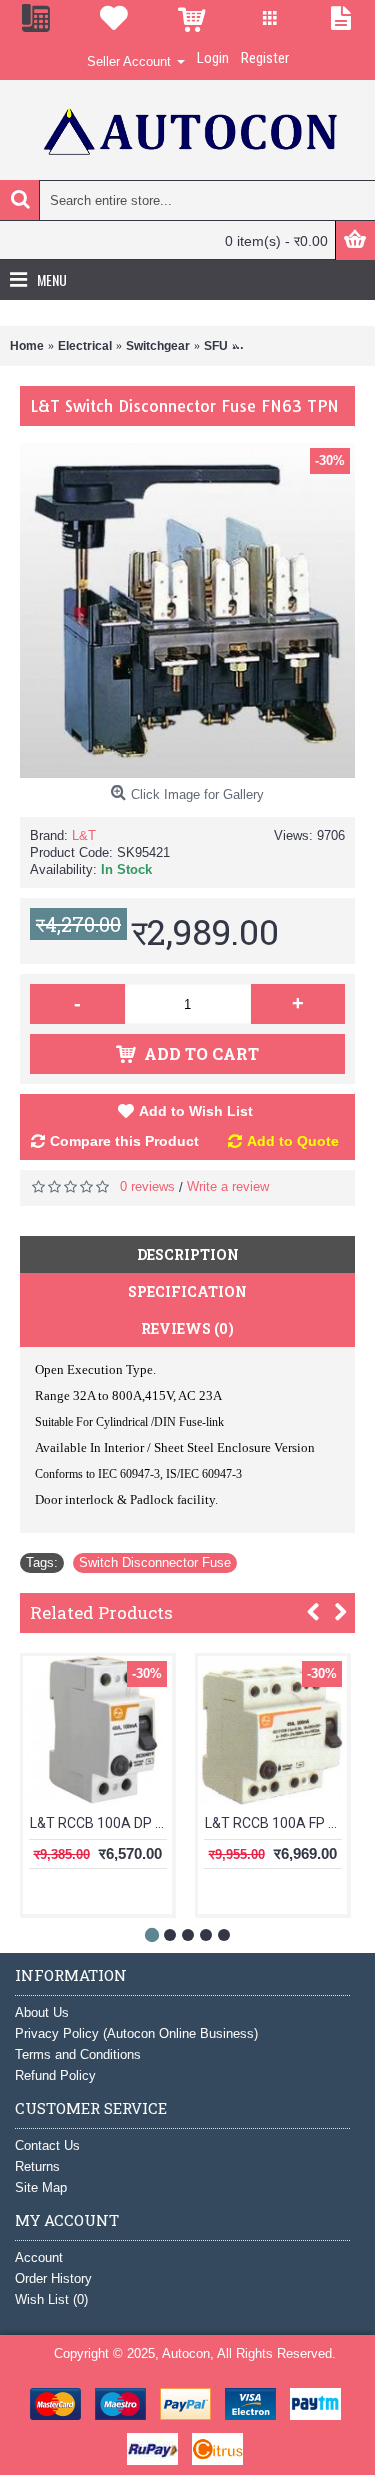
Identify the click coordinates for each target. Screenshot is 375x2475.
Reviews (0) (187, 1328)
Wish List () (51, 2299)
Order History (53, 2278)
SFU (216, 346)
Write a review (228, 1186)
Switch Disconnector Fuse (155, 1562)
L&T (84, 835)
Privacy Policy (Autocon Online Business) (136, 2033)
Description (188, 1254)
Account (39, 2257)
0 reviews (147, 1186)
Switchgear (158, 346)
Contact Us (47, 2145)
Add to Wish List (196, 1111)
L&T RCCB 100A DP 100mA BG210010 (101, 1823)
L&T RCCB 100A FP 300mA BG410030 (276, 1823)
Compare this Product (124, 1141)
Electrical (85, 346)
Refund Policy (55, 2075)
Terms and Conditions (78, 2054)
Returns (37, 2166)
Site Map (41, 2187)
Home (27, 346)
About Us (42, 2012)
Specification (187, 1291)
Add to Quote (293, 1141)
